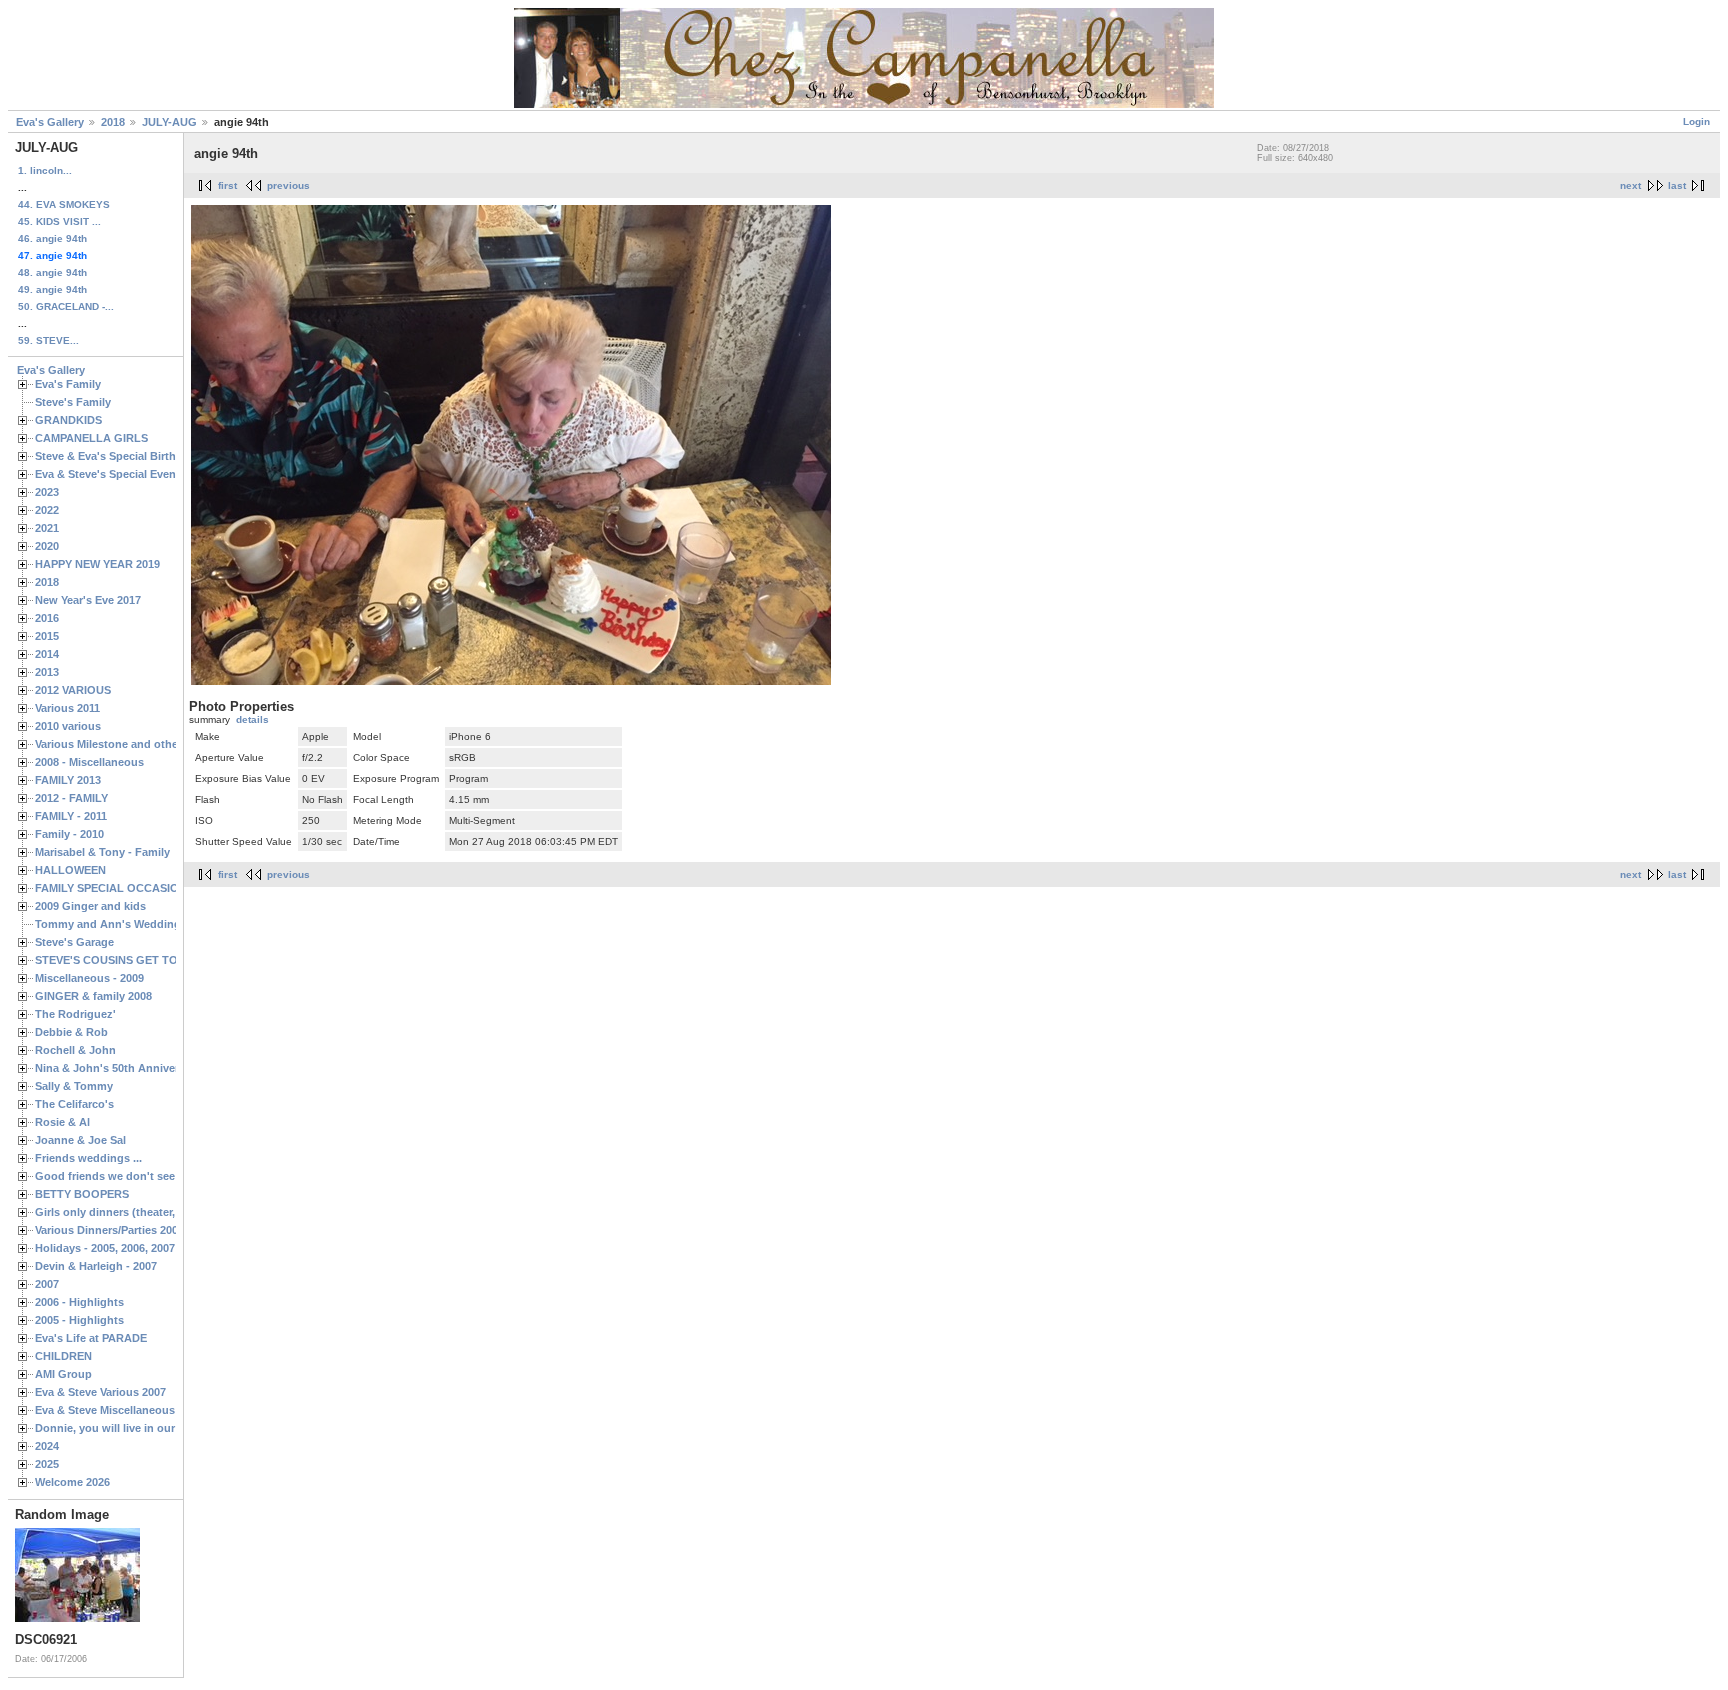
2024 (47, 1446)
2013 (47, 672)
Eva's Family (68, 384)
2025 (47, 1464)
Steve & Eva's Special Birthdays (118, 456)
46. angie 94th (52, 238)
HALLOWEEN (70, 870)
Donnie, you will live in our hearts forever (143, 1428)
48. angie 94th (52, 272)
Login (1696, 121)
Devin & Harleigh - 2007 (96, 1266)
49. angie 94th (52, 289)
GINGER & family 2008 (93, 996)
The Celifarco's (74, 1104)
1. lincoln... (45, 170)
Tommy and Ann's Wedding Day (119, 924)
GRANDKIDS (68, 420)
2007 (47, 1284)
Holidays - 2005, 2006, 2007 (105, 1248)
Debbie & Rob (71, 1032)
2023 (47, 492)
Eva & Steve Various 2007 (100, 1392)
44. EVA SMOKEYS (64, 204)
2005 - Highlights (79, 1320)
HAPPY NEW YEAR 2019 (97, 564)
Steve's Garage (74, 942)
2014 (47, 654)
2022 (47, 510)
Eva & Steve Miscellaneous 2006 (118, 1410)
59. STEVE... (48, 340)
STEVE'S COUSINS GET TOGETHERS (133, 960)
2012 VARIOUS (73, 690)
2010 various (68, 726)
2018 (113, 122)
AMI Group (63, 1374)
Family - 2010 (69, 834)
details (252, 719)
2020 (47, 546)
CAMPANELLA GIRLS (91, 438)
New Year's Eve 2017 (88, 600)
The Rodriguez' (75, 1014)
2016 (47, 618)
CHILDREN (63, 1356)
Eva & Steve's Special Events (110, 474)
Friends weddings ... (88, 1158)
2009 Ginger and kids (90, 906)
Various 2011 (67, 708)
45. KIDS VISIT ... (59, 221)
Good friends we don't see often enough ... (148, 1176)
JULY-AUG (169, 122)
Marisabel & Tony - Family (102, 852)
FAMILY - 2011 (71, 816)
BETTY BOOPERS (82, 1194)
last (1677, 185)
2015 (47, 636)
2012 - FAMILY (71, 798)
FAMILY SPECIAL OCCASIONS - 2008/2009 (145, 888)
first (227, 185)
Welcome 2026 (72, 1482)
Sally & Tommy (74, 1086)
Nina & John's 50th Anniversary (118, 1068)
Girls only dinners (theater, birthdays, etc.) (146, 1212)
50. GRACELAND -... (66, 306)
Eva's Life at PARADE (91, 1338)
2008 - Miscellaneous (89, 762)
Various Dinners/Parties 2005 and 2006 (134, 1230)
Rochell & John (75, 1050)
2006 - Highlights (79, 1302)
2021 (47, 528)
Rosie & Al (62, 1122)
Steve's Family (73, 402)
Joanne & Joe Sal (80, 1140)
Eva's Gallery (50, 122)
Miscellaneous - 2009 (89, 978)
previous (288, 185)
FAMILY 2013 (68, 780)
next (1630, 185)
